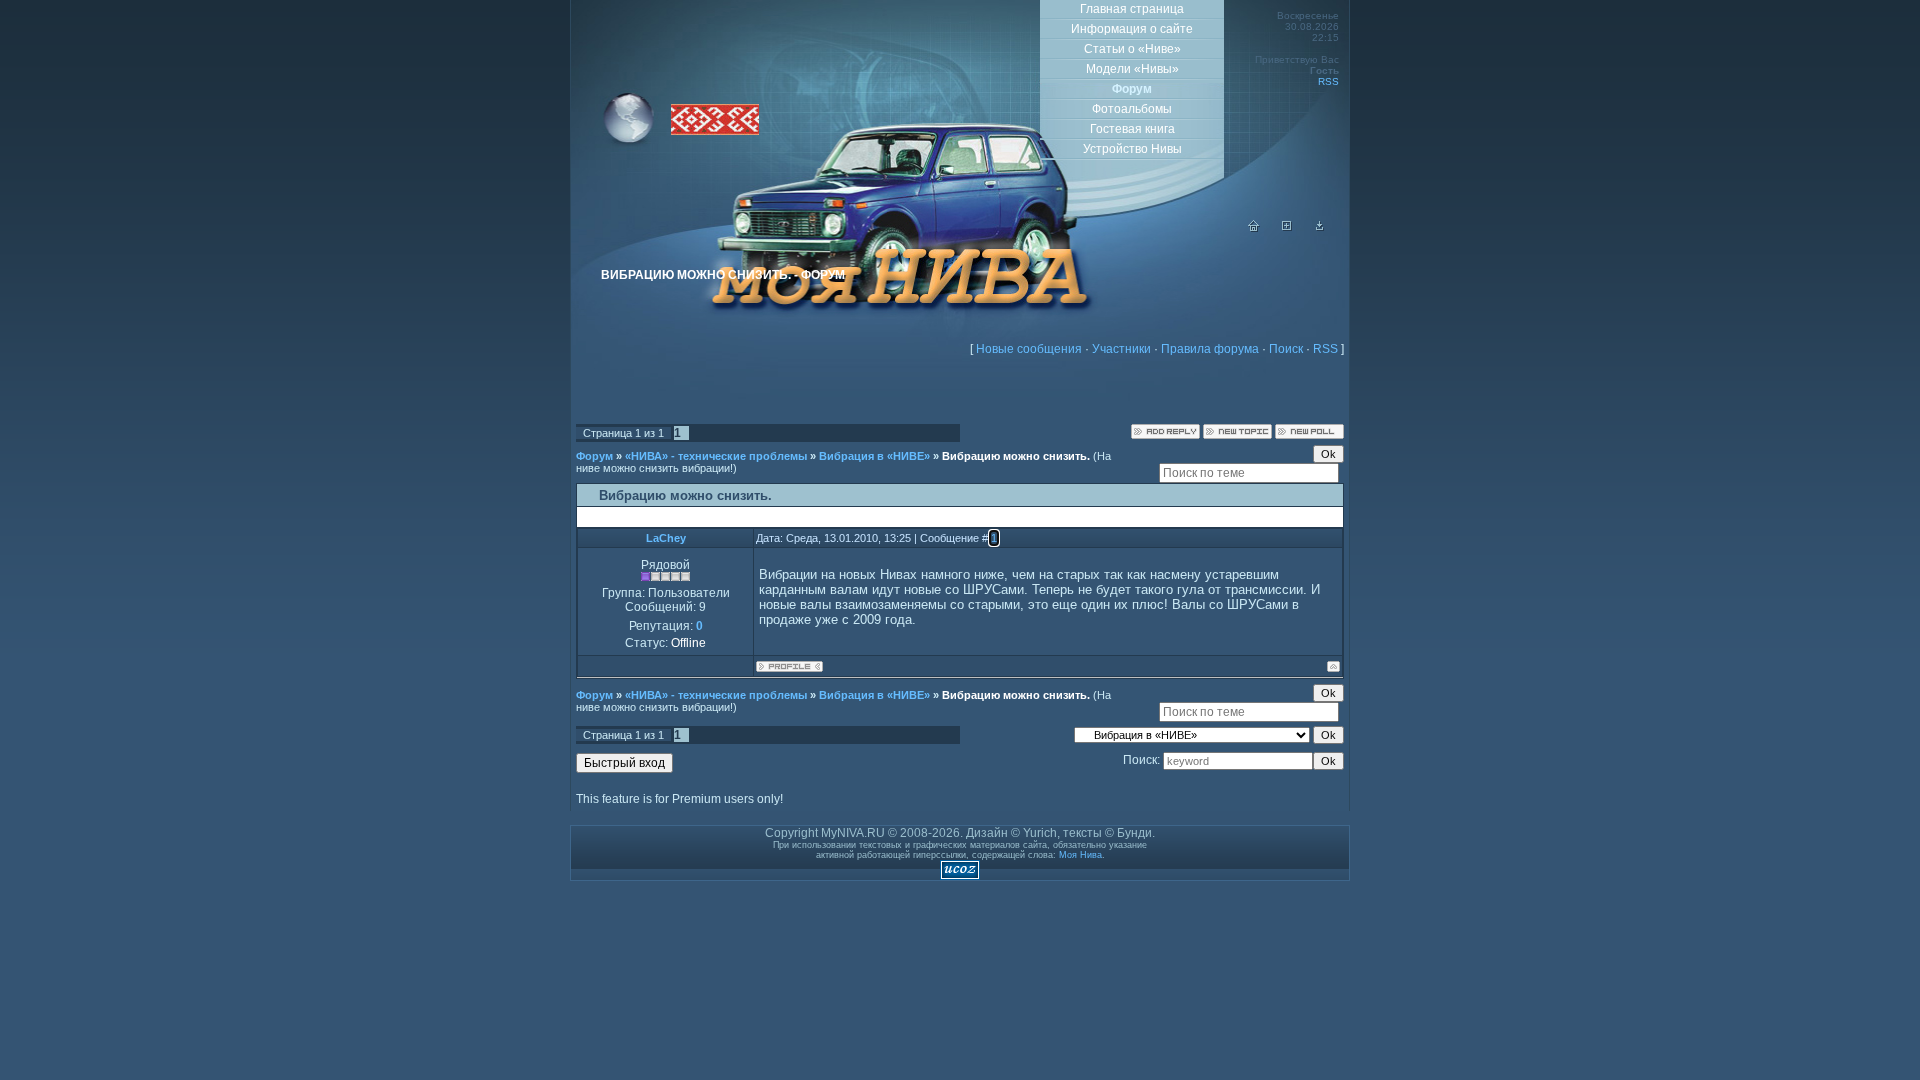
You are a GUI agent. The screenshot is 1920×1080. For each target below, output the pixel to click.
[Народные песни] (715, 131)
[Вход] (1320, 228)
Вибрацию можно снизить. (1016, 456)
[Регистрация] (1287, 228)
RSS (1328, 81)
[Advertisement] (960, 394)
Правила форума (1210, 349)
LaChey (666, 538)
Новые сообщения (1029, 349)
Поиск (1286, 349)
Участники (1121, 349)
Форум (594, 456)
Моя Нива (1080, 855)
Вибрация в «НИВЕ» (874, 456)
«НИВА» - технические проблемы (716, 456)
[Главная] (1254, 228)
